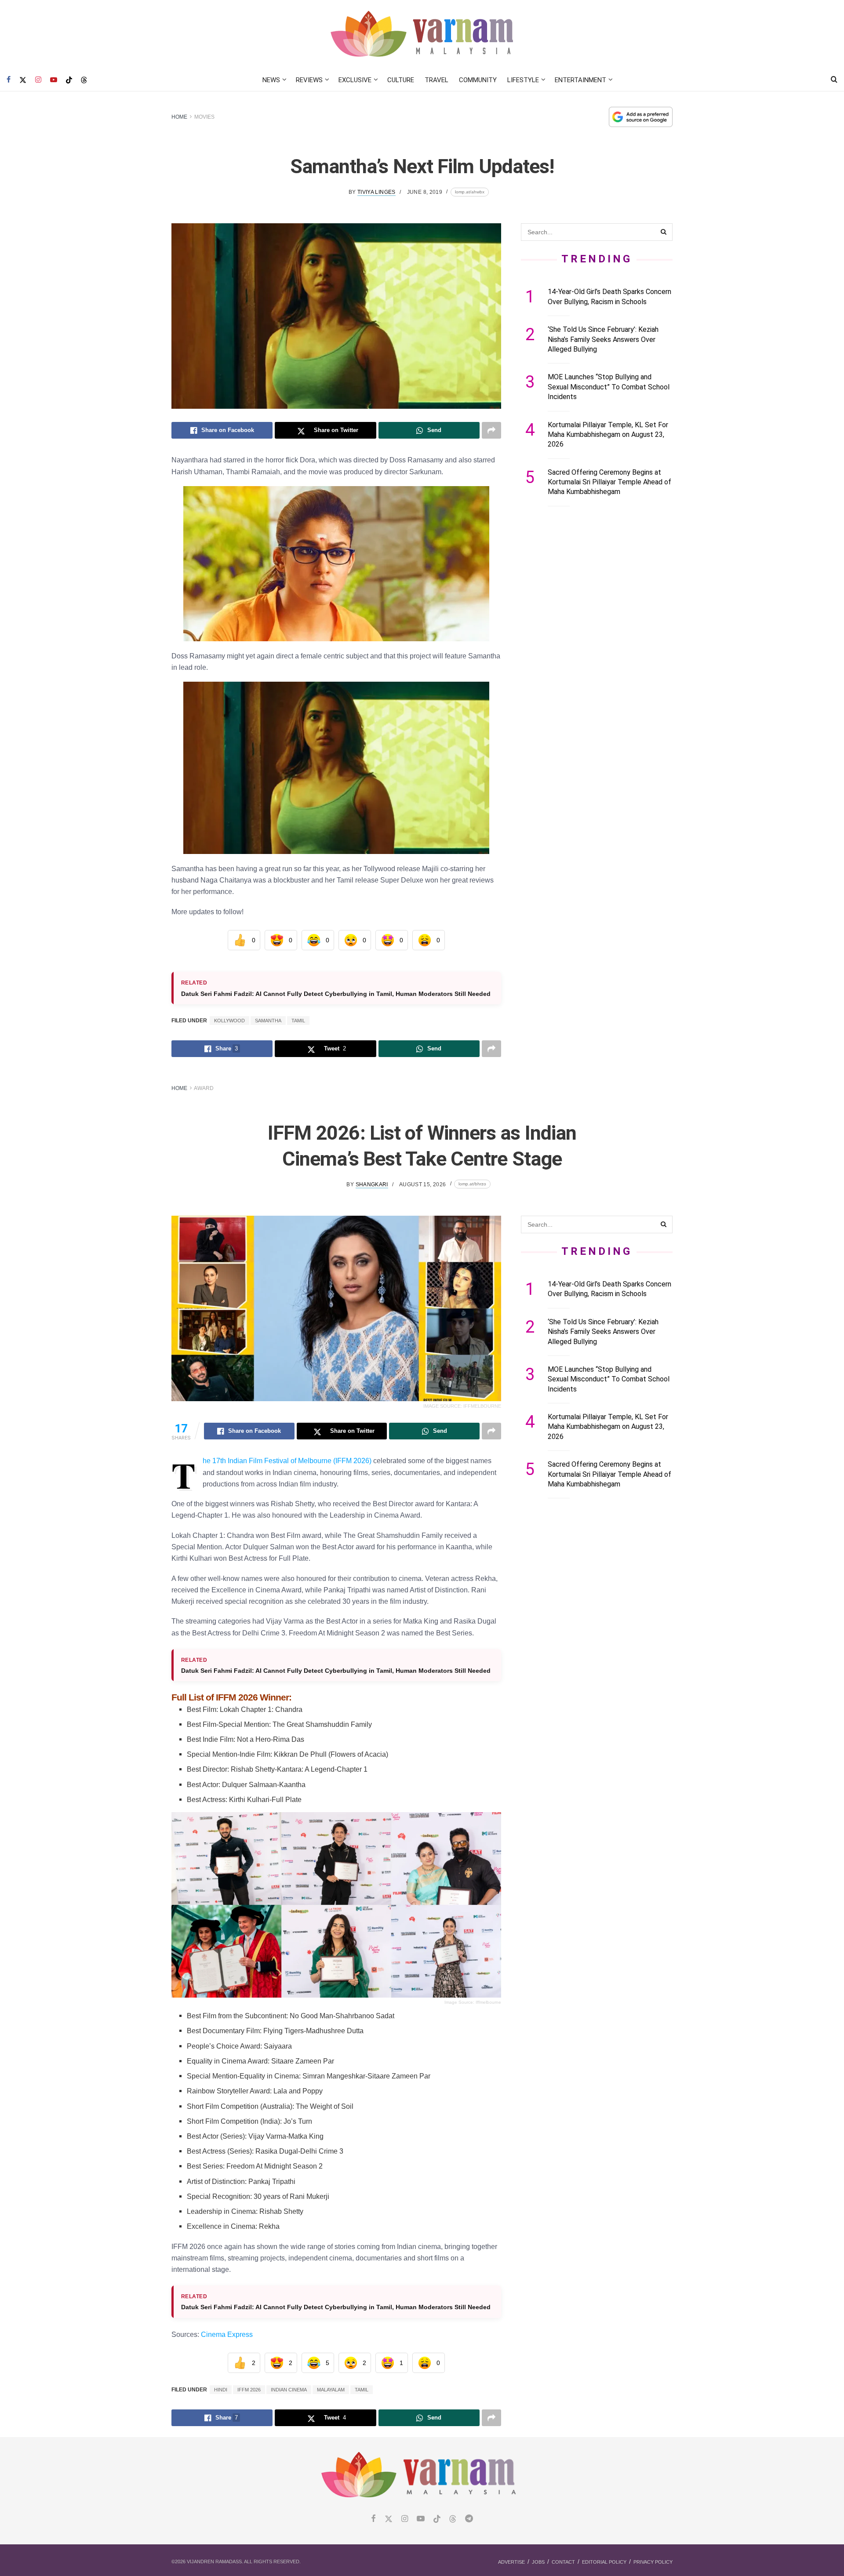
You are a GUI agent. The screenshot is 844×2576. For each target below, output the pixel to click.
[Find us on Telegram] (469, 2519)
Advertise (511, 2562)
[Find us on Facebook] (9, 80)
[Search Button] (834, 80)
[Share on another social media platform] (491, 430)
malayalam (331, 2390)
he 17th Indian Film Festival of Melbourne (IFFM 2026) (287, 1461)
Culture (401, 80)
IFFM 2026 (249, 2390)
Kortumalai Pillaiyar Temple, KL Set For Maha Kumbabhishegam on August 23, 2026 (608, 435)
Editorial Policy (604, 2562)
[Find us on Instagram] (38, 80)
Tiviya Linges (377, 192)
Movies (204, 117)
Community (478, 80)
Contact (563, 2562)
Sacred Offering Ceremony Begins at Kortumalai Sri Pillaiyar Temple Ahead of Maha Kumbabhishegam (609, 482)
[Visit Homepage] (422, 35)
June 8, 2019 (425, 192)
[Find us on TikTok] (69, 80)
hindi (221, 2390)
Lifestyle (523, 80)
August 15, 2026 (422, 1184)
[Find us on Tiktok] (437, 2519)
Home (179, 117)
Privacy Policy (653, 2562)
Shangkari (372, 1184)
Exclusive (355, 80)
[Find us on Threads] (84, 80)
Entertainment (580, 80)
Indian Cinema (289, 2390)
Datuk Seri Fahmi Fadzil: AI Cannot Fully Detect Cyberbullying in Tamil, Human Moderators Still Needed (336, 994)
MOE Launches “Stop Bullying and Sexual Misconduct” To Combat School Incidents (609, 387)
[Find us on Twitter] (23, 80)
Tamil (298, 1021)
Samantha (268, 1021)
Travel (437, 80)
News (271, 80)
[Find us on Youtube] (54, 80)
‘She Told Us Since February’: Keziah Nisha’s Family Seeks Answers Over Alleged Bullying (603, 339)
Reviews (309, 80)
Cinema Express (227, 2334)
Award (204, 1088)
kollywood (229, 1021)
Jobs (538, 2562)
